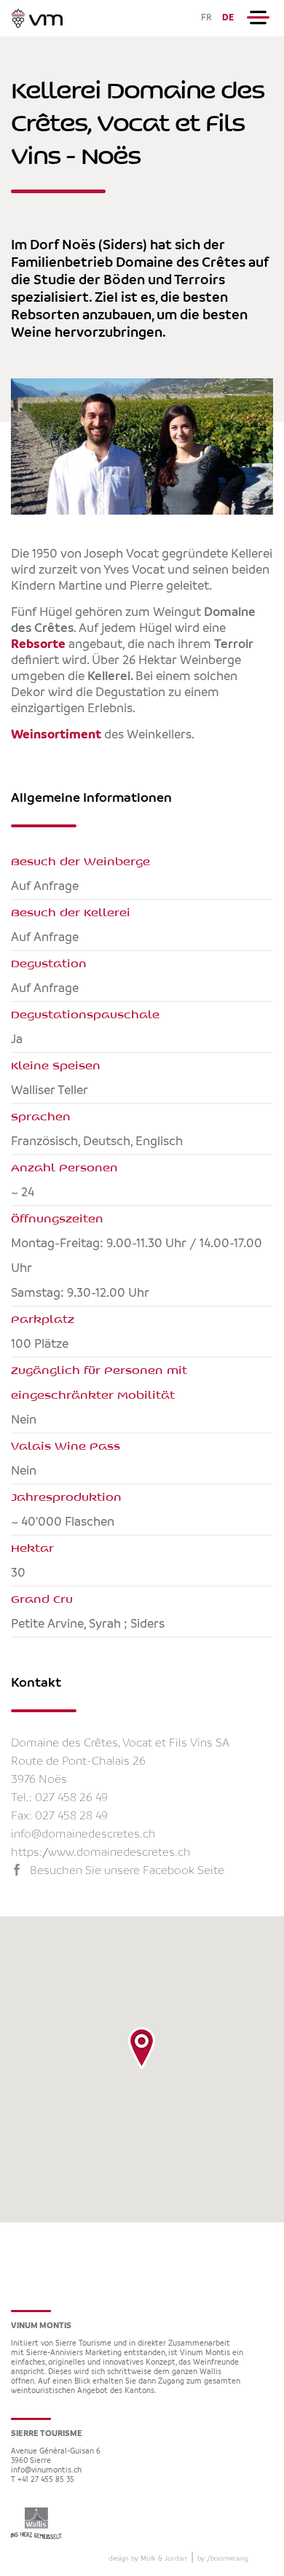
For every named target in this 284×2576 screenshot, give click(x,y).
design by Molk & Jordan (148, 2559)
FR (206, 18)
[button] (142, 2048)
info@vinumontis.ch (46, 2471)
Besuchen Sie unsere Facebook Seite (127, 1871)
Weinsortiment (56, 735)
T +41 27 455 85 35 (43, 2480)
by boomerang (222, 2559)
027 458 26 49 (71, 1798)
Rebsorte (38, 644)
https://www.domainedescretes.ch (101, 1853)
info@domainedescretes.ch (83, 1834)
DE (228, 18)
